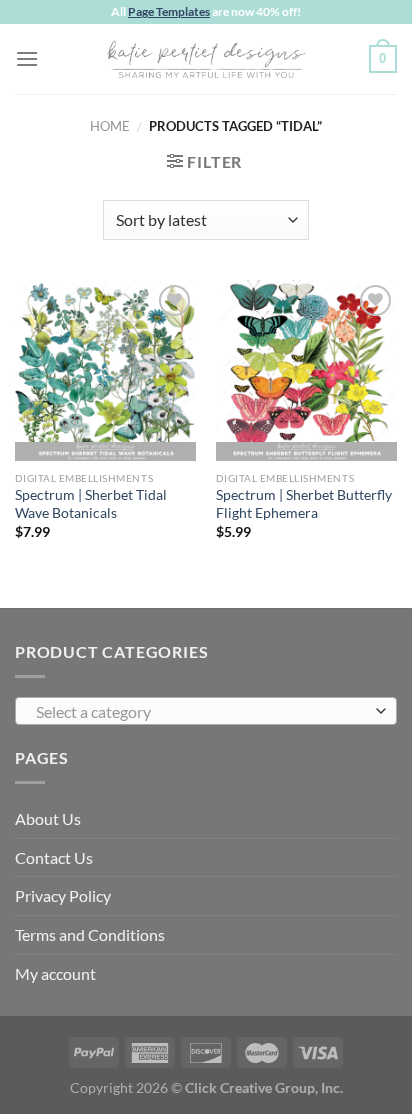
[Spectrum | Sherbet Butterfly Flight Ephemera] (306, 370)
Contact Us (54, 857)
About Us (48, 818)
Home (110, 126)
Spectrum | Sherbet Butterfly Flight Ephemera (304, 504)
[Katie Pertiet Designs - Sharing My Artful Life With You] (206, 59)
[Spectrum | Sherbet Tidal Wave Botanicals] (105, 370)
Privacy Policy (63, 895)
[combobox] (206, 711)
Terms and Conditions (90, 934)
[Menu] (27, 58)
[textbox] (201, 712)
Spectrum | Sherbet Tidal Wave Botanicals (91, 504)
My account (55, 973)
